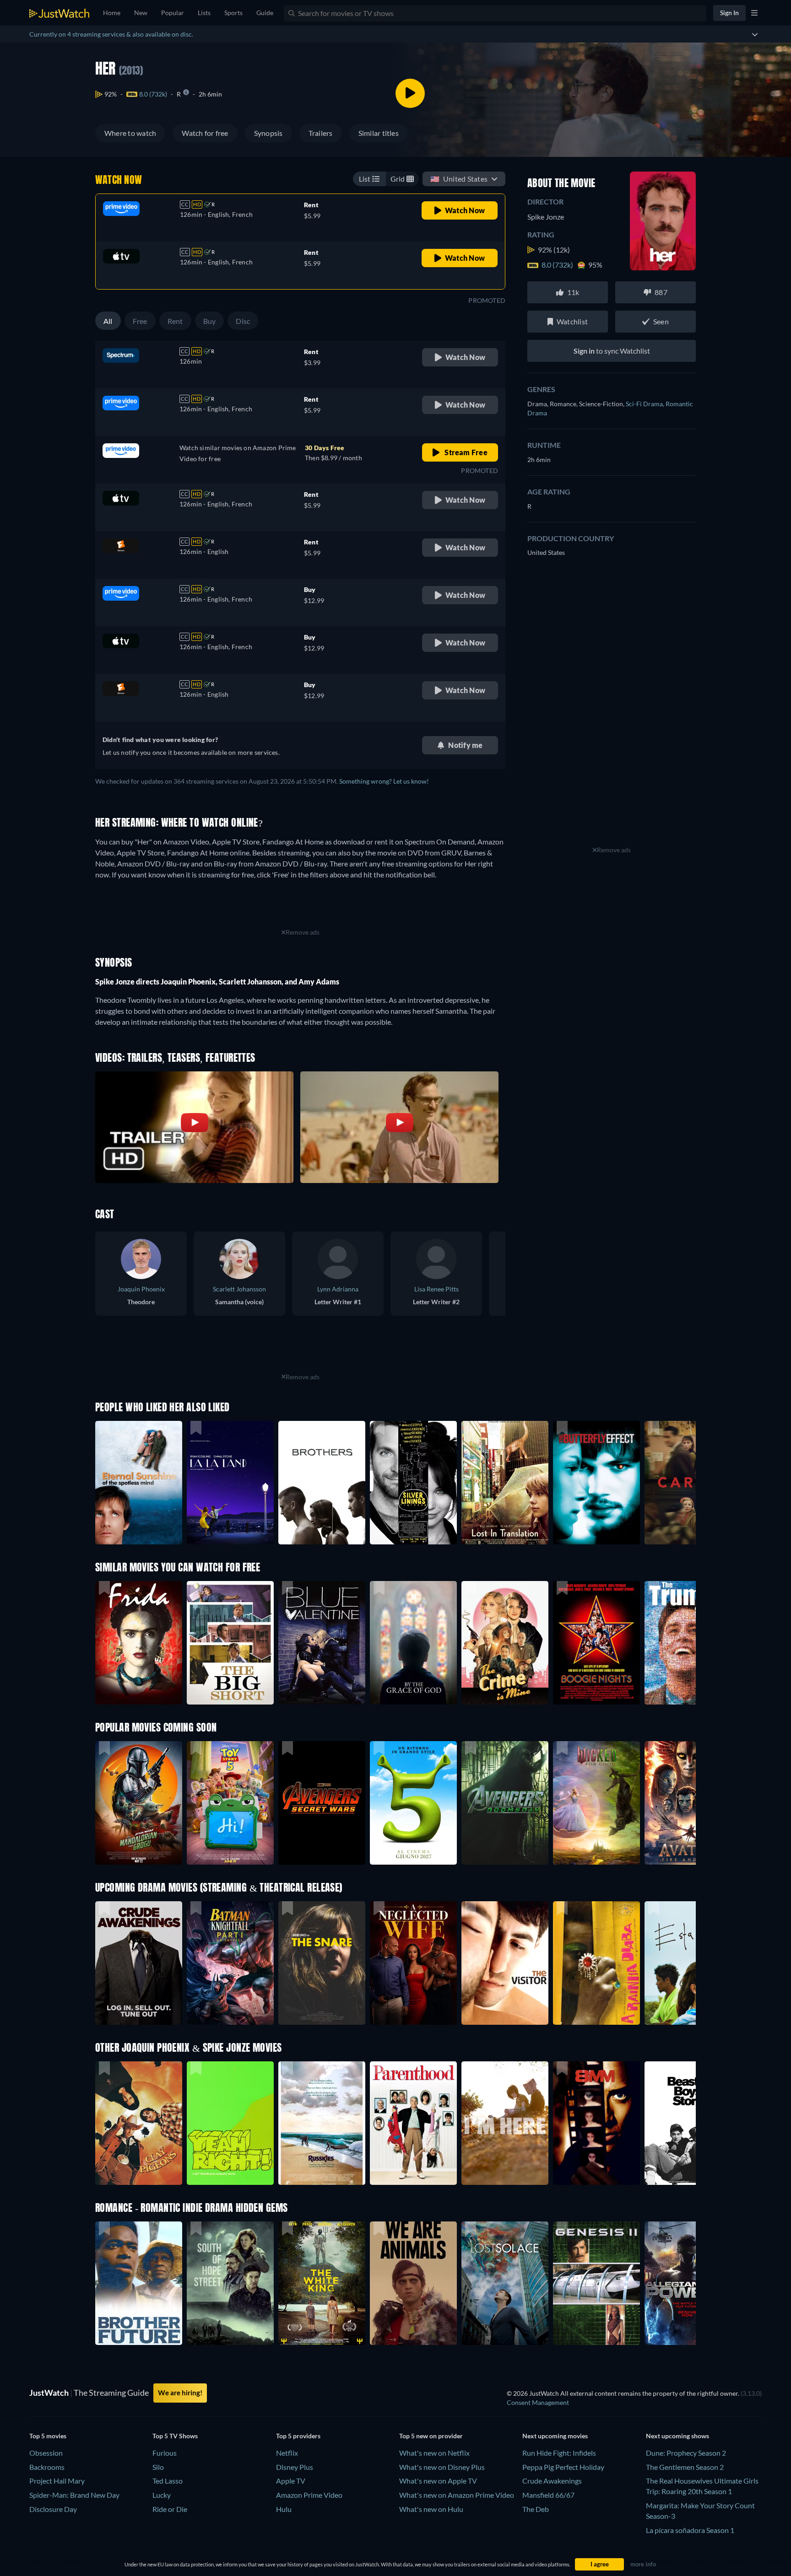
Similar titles (379, 133)
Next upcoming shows (677, 2436)
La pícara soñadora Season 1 (690, 2530)
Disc (243, 321)
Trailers (321, 133)
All (108, 321)
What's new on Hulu (431, 2509)
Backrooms (47, 2467)
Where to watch (130, 133)
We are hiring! (180, 2393)
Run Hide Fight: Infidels (559, 2453)
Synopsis (268, 133)
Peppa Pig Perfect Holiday (563, 2467)
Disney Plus (295, 2467)
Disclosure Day (53, 2509)
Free (140, 321)
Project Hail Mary (57, 2481)
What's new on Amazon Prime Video (457, 2495)
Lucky (162, 2495)
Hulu (284, 2509)
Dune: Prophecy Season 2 (686, 2453)
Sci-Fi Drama (646, 404)
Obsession (46, 2453)
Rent (175, 321)
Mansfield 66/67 (548, 2495)
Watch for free (205, 133)
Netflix (287, 2453)
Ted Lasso (168, 2481)
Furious (165, 2453)
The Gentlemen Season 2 (685, 2467)
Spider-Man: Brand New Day (74, 2495)
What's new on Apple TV (438, 2481)
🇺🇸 (459, 179)
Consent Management (538, 2402)
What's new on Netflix (434, 2453)
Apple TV (291, 2481)
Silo (158, 2467)
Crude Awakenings (552, 2481)
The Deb (536, 2509)
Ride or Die (170, 2509)
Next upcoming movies (555, 2436)
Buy (210, 321)
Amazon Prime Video (309, 2495)
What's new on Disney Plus (442, 2467)
